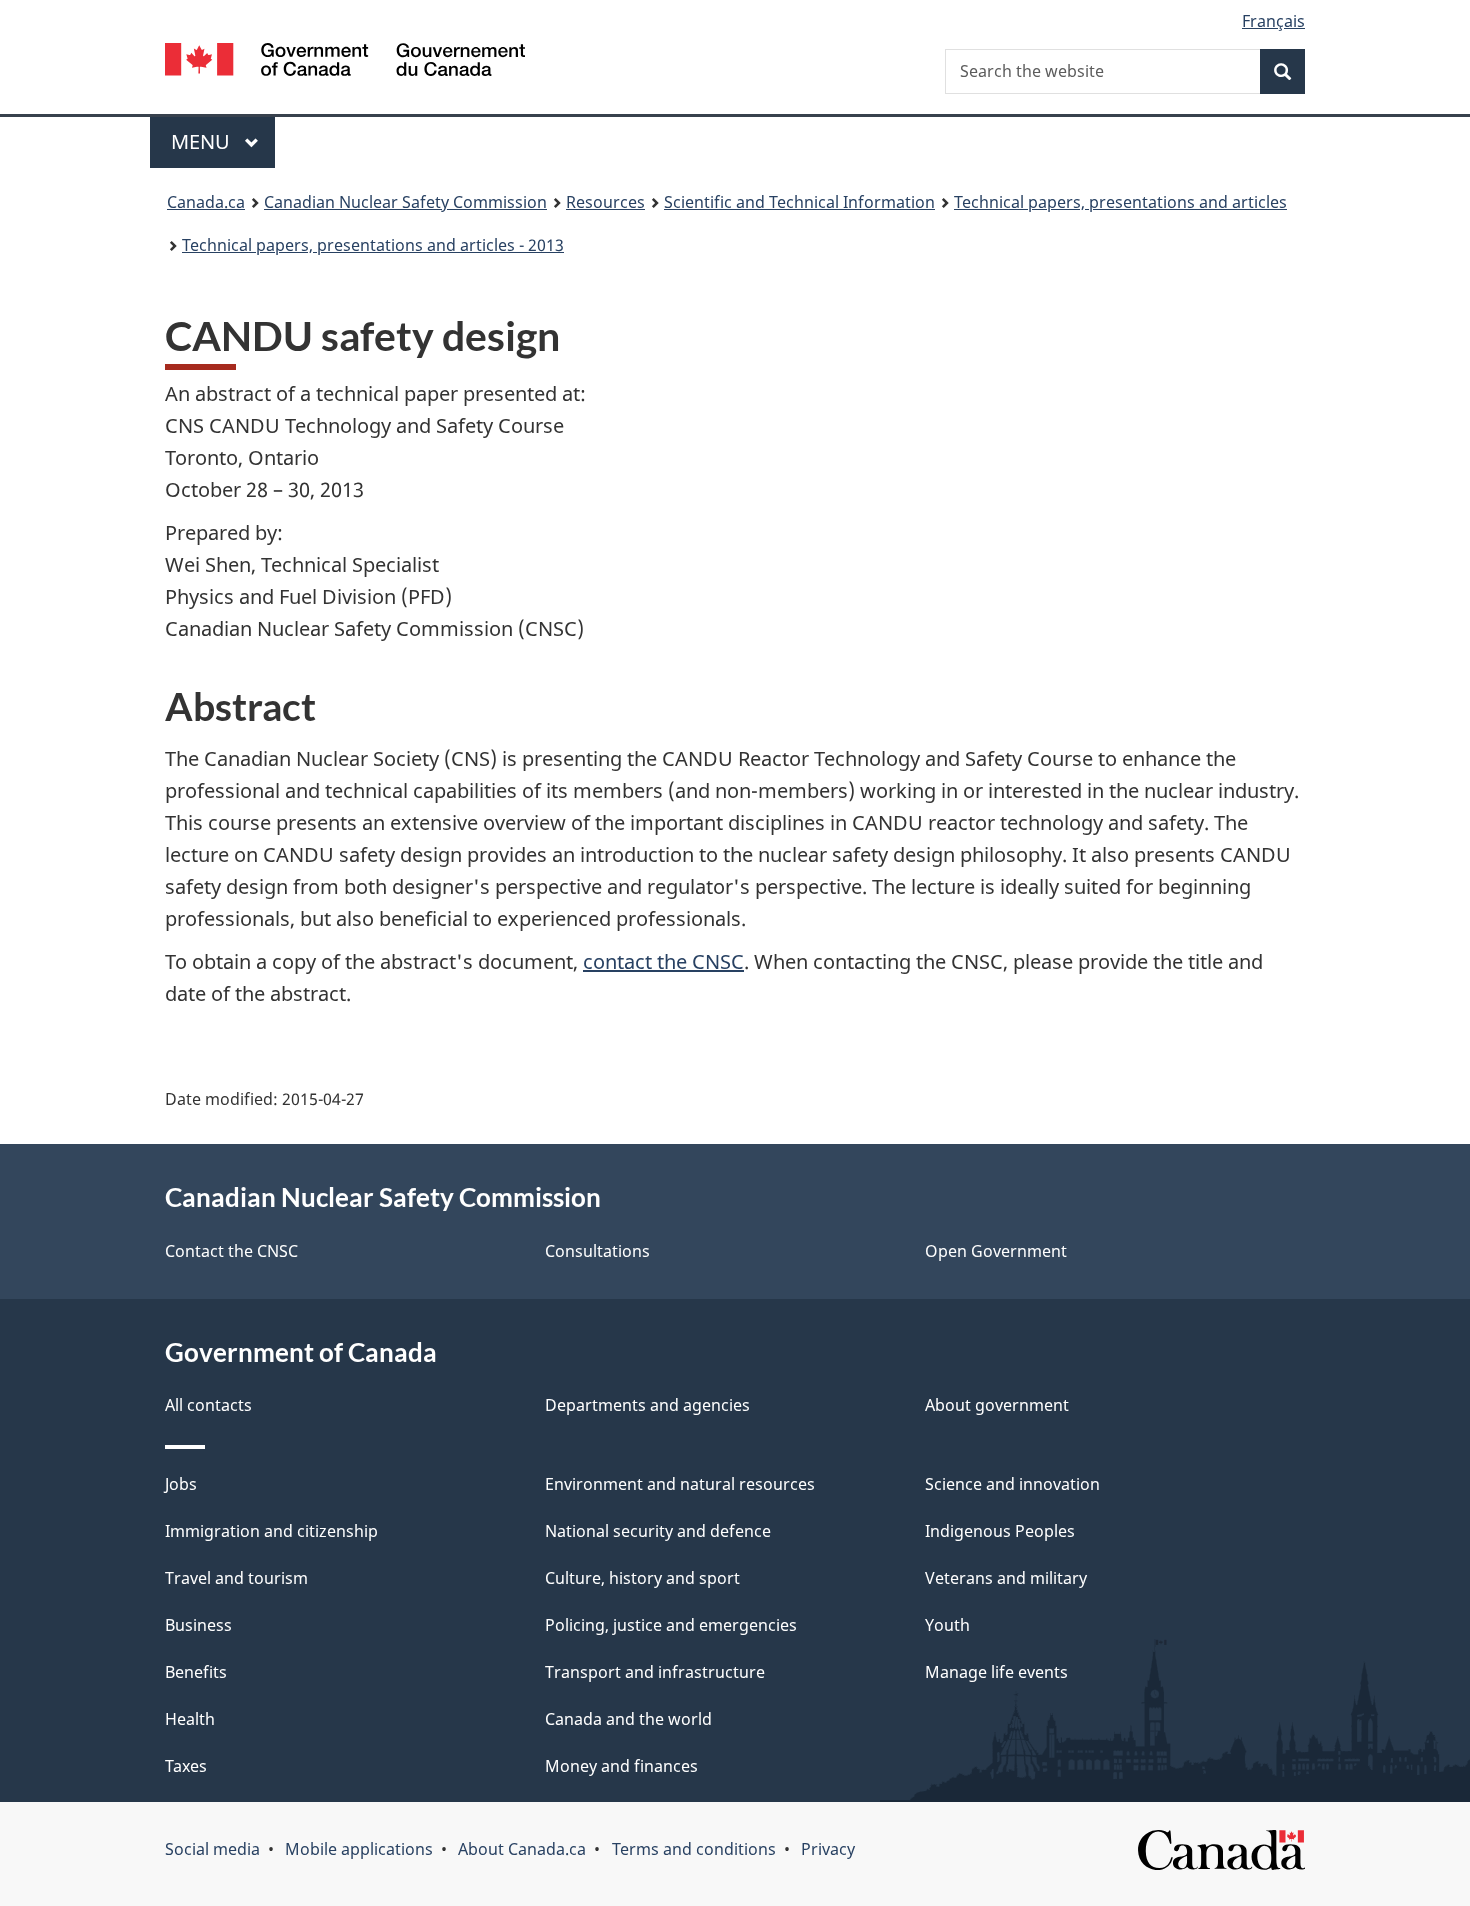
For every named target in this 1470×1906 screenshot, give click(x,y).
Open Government (996, 1251)
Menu (203, 141)
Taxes (186, 1766)
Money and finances (621, 1766)
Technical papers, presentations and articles (1120, 202)
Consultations (597, 1251)
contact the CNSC (663, 961)
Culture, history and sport (642, 1578)
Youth (947, 1625)
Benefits (196, 1672)
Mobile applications (359, 1849)
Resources (605, 202)
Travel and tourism (236, 1578)
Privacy (828, 1849)
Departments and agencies (647, 1405)
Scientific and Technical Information (799, 202)
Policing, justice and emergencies (671, 1625)
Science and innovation (1012, 1484)
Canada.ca (206, 202)
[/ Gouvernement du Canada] (345, 62)
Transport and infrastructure (655, 1672)
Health (190, 1719)
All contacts (208, 1405)
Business (198, 1625)
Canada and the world (628, 1719)
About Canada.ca (522, 1849)
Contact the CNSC (231, 1251)
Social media (212, 1849)
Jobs (181, 1484)
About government (997, 1405)
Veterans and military (1006, 1578)
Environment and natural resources (680, 1484)
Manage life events (996, 1672)
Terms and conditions (694, 1849)
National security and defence (658, 1531)
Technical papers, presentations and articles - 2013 (373, 245)
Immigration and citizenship (271, 1531)
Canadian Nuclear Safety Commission (405, 202)
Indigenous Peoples (1000, 1531)
